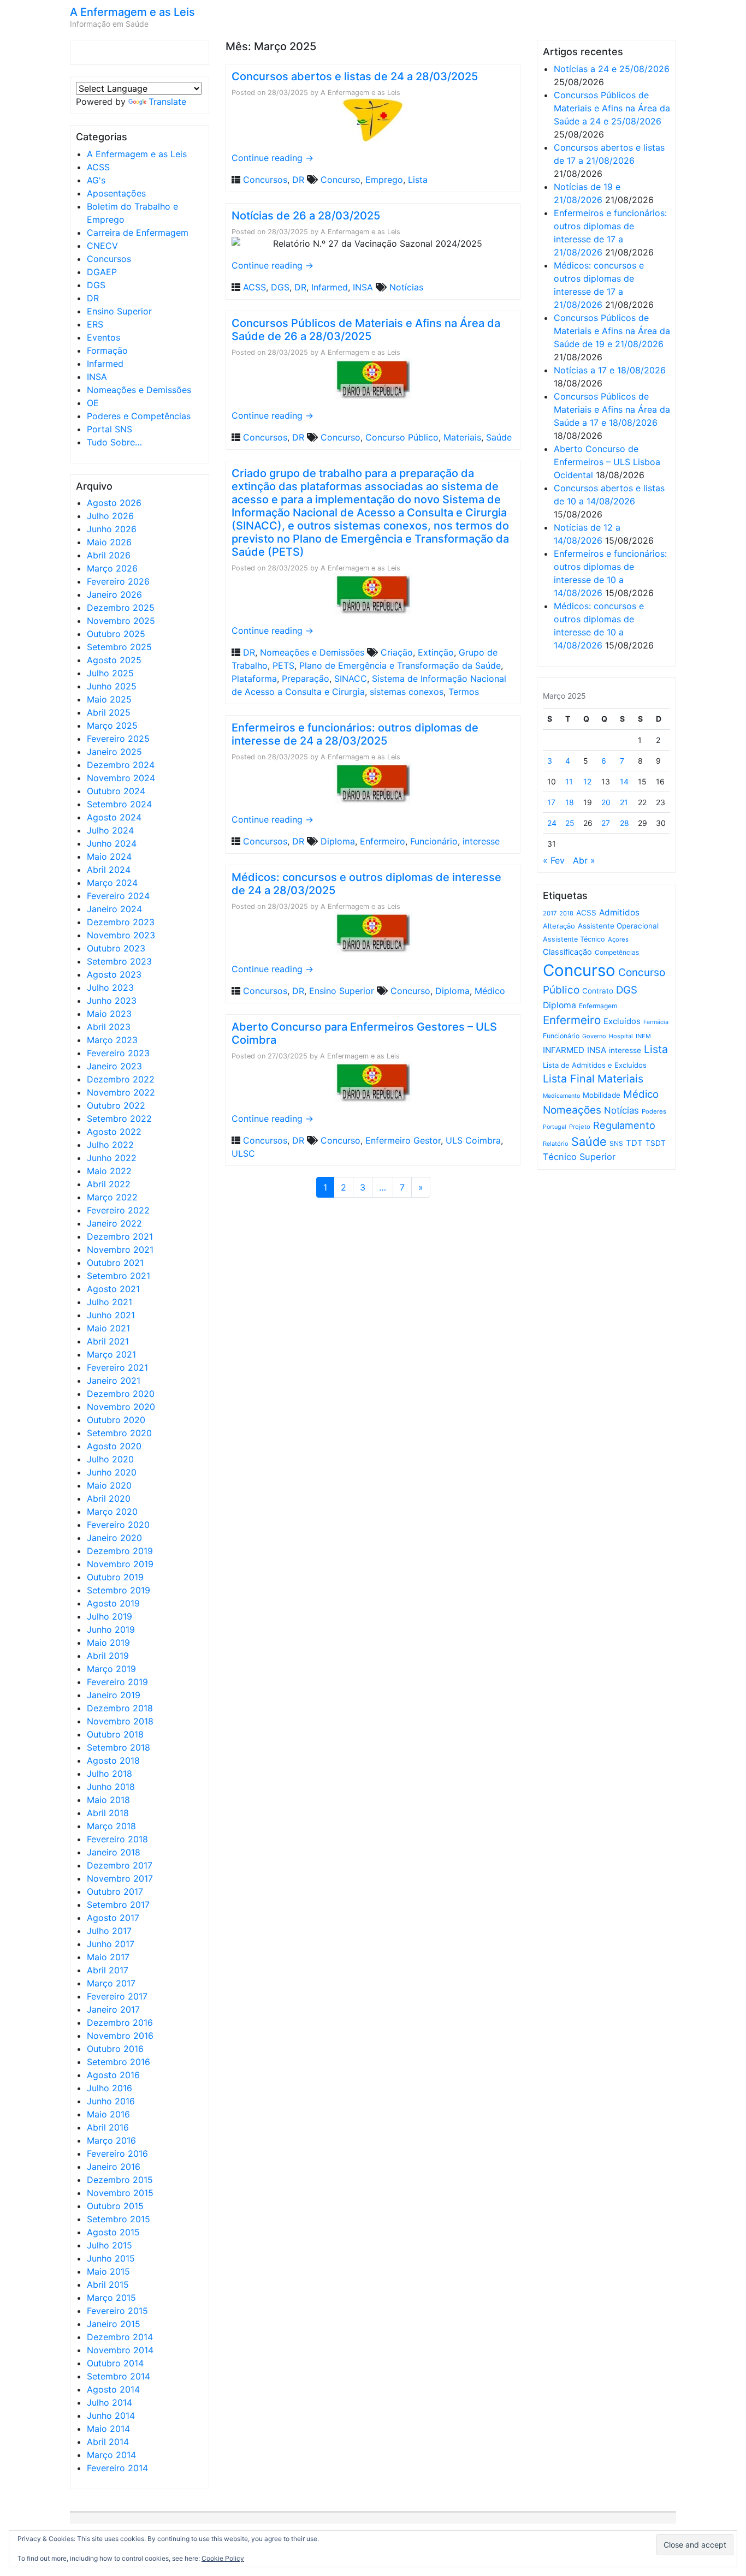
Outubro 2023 (116, 948)
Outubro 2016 (115, 2049)
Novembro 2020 (121, 1407)
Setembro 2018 (119, 1747)
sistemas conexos (407, 692)
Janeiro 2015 (114, 2324)
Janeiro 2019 (114, 1695)
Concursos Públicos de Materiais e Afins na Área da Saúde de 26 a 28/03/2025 (366, 330)
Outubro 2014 (115, 2363)
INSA (97, 377)
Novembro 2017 (120, 1878)
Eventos (103, 337)
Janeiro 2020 (114, 1538)
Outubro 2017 (115, 1891)
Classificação (567, 952)
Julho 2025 (110, 673)
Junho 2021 (111, 1315)
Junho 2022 (112, 1158)
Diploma (338, 841)
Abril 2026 (109, 555)
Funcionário (434, 841)
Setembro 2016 (119, 2062)
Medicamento (561, 1096)
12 (587, 781)
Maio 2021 (108, 1328)
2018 (566, 913)
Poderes (654, 1111)
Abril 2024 (109, 870)
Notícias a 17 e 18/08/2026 (610, 370)
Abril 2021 (108, 1341)
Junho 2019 (111, 1629)
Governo (594, 1036)
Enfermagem (598, 1006)
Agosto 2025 (114, 660)
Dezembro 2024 (121, 765)
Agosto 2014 (113, 2389)
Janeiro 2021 (114, 1381)
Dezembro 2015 (120, 2180)
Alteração (559, 926)
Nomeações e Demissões (139, 390)
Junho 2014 (111, 2416)
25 (570, 823)
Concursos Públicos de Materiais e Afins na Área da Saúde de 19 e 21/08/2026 (612, 331)
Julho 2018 (109, 1774)
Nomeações (572, 1110)
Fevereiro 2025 (118, 739)
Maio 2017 (108, 1957)
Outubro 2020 (116, 1420)
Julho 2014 (109, 2402)
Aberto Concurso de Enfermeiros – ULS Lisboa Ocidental (607, 462)
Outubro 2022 (116, 1105)
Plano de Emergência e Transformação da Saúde (400, 665)
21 (624, 802)
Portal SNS (109, 429)
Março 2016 (111, 2140)
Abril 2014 (108, 2442)
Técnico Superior (579, 1157)
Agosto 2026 (114, 503)
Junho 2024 (112, 843)
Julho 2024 (110, 830)
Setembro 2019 (119, 1590)
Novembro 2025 (121, 621)
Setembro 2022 (119, 1119)
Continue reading (273, 158)
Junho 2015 (111, 2258)
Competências (617, 952)
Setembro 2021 (119, 1276)
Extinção (436, 652)
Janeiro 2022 (114, 1223)
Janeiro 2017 (113, 2009)
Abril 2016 (108, 2127)
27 (606, 823)
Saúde (499, 437)
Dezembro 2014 (120, 2337)
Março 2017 (111, 1983)
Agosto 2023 (114, 974)
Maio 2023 (109, 1014)
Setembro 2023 (119, 961)
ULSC (243, 1153)
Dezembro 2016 (120, 2022)
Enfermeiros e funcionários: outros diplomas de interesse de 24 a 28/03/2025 (355, 734)
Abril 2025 (109, 712)
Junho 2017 (111, 1944)
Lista (418, 180)
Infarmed (105, 364)
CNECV (102, 246)
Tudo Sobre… (114, 442)
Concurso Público (402, 437)
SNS (616, 1143)
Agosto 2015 (113, 2232)
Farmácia (656, 1022)
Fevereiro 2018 (117, 1839)
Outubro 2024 (116, 791)
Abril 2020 (109, 1498)
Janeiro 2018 (114, 1852)
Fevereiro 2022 (118, 1210)
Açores (618, 939)
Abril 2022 (109, 1184)
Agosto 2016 (113, 2075)
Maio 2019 (108, 1643)
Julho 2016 (109, 2088)
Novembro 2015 (120, 2193)
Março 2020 (112, 1512)
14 (624, 781)
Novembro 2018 (120, 1721)
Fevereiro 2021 (117, 1367)
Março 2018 (111, 1826)
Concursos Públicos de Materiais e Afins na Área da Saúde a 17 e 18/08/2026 (612, 409)
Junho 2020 (112, 1472)
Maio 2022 (109, 1171)
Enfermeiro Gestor (403, 1140)
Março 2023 (112, 1040)
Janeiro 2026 (114, 594)
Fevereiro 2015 (117, 2311)
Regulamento (624, 1125)
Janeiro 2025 (114, 752)
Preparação (306, 679)
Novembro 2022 (121, 1092)
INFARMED (564, 1050)
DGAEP (102, 272)
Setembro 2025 (119, 647)
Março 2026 (112, 568)
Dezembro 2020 (121, 1394)
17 (551, 802)
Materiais (462, 437)
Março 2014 (111, 2455)
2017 (550, 913)
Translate (167, 102)
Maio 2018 (108, 1800)
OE (93, 403)
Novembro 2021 (120, 1250)
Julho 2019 (109, 1616)
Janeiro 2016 (114, 2167)
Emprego (384, 180)
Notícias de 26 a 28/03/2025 (306, 216)
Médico (490, 991)
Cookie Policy (223, 2558)
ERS (95, 324)
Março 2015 (111, 2298)
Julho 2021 (109, 1302)
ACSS (98, 167)
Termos (464, 692)
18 (570, 802)
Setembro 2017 (118, 1905)
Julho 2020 (110, 1459)
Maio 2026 (109, 542)
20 (606, 802)
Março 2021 (111, 1354)
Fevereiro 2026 (118, 581)
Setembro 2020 (119, 1433)
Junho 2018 (111, 1787)
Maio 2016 (108, 2114)
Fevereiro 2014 (117, 2468)
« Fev (554, 860)
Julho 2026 (110, 516)
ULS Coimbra (473, 1140)
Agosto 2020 (114, 1446)
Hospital (621, 1036)
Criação (397, 652)
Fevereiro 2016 (117, 2153)
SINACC (351, 679)
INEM (643, 1036)
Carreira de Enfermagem (138, 233)
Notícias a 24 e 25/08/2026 (612, 69)
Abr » (584, 860)
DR (93, 298)
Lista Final (569, 1079)
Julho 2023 (110, 987)
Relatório (556, 1144)
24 (552, 823)
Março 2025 (112, 725)
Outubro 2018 (115, 1734)
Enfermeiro (383, 841)
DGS (96, 285)
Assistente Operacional (618, 926)
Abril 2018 (108, 1813)
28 (624, 823)
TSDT (656, 1143)
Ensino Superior (119, 311)
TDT (634, 1143)
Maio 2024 (109, 856)
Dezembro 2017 (120, 1865)
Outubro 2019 (115, 1577)
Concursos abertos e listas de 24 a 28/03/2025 (355, 76)
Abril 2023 (109, 1027)
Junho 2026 (112, 529)
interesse (481, 841)
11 (569, 781)
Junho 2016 (111, 2101)
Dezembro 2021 (120, 1236)
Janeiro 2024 (114, 909)
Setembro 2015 (119, 2219)
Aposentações (116, 193)
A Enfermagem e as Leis (132, 12)
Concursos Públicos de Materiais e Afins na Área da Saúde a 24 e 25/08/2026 (612, 108)
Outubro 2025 (116, 634)
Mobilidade (602, 1095)
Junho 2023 (112, 1001)
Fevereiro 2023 (118, 1053)
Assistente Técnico (574, 939)
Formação (107, 350)
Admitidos (619, 912)
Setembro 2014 (119, 2376)
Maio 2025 (109, 699)
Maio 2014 (108, 2429)
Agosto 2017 (113, 1918)
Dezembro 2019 (120, 1551)
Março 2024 (112, 883)
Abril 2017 (108, 1970)
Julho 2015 (109, 2245)
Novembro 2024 (121, 778)
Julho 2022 (110, 1145)
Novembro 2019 (120, 1564)
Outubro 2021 (115, 1263)
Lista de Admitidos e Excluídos (595, 1065)
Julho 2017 (109, 1931)
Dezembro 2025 (121, 608)
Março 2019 (111, 1669)
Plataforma (254, 679)
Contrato (598, 991)
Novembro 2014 (120, 2350)
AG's (96, 180)
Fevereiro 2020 (118, 1525)
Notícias (406, 287)
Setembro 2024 (119, 804)
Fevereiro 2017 (117, 1996)
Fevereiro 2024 (118, 896)
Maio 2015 (108, 2271)
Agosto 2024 (114, 817)
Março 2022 (112, 1197)
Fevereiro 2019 (117, 1682)
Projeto (580, 1127)
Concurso (341, 180)
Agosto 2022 (114, 1132)
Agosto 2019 (113, 1603)
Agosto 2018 (113, 1760)
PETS (283, 665)
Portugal (555, 1127)
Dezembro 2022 (121, 1079)
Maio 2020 (109, 1485)
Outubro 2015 (115, 2206)
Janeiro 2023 (114, 1066)
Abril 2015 (108, 2285)
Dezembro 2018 (120, 1708)
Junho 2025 (112, 686)
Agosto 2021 (113, 1289)
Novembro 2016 (120, 2036)
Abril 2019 (108, 1656)
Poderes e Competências (139, 416)
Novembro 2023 (121, 935)
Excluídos (622, 1021)
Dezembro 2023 (121, 922)
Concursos (109, 259)
